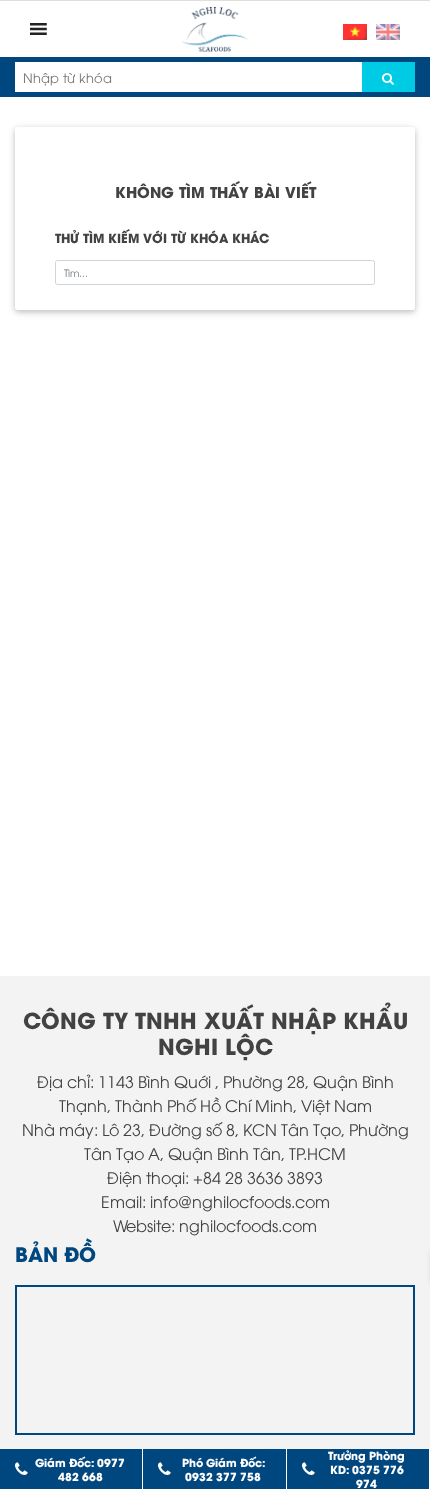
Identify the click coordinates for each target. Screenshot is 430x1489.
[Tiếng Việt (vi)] (355, 29)
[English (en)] (388, 29)
